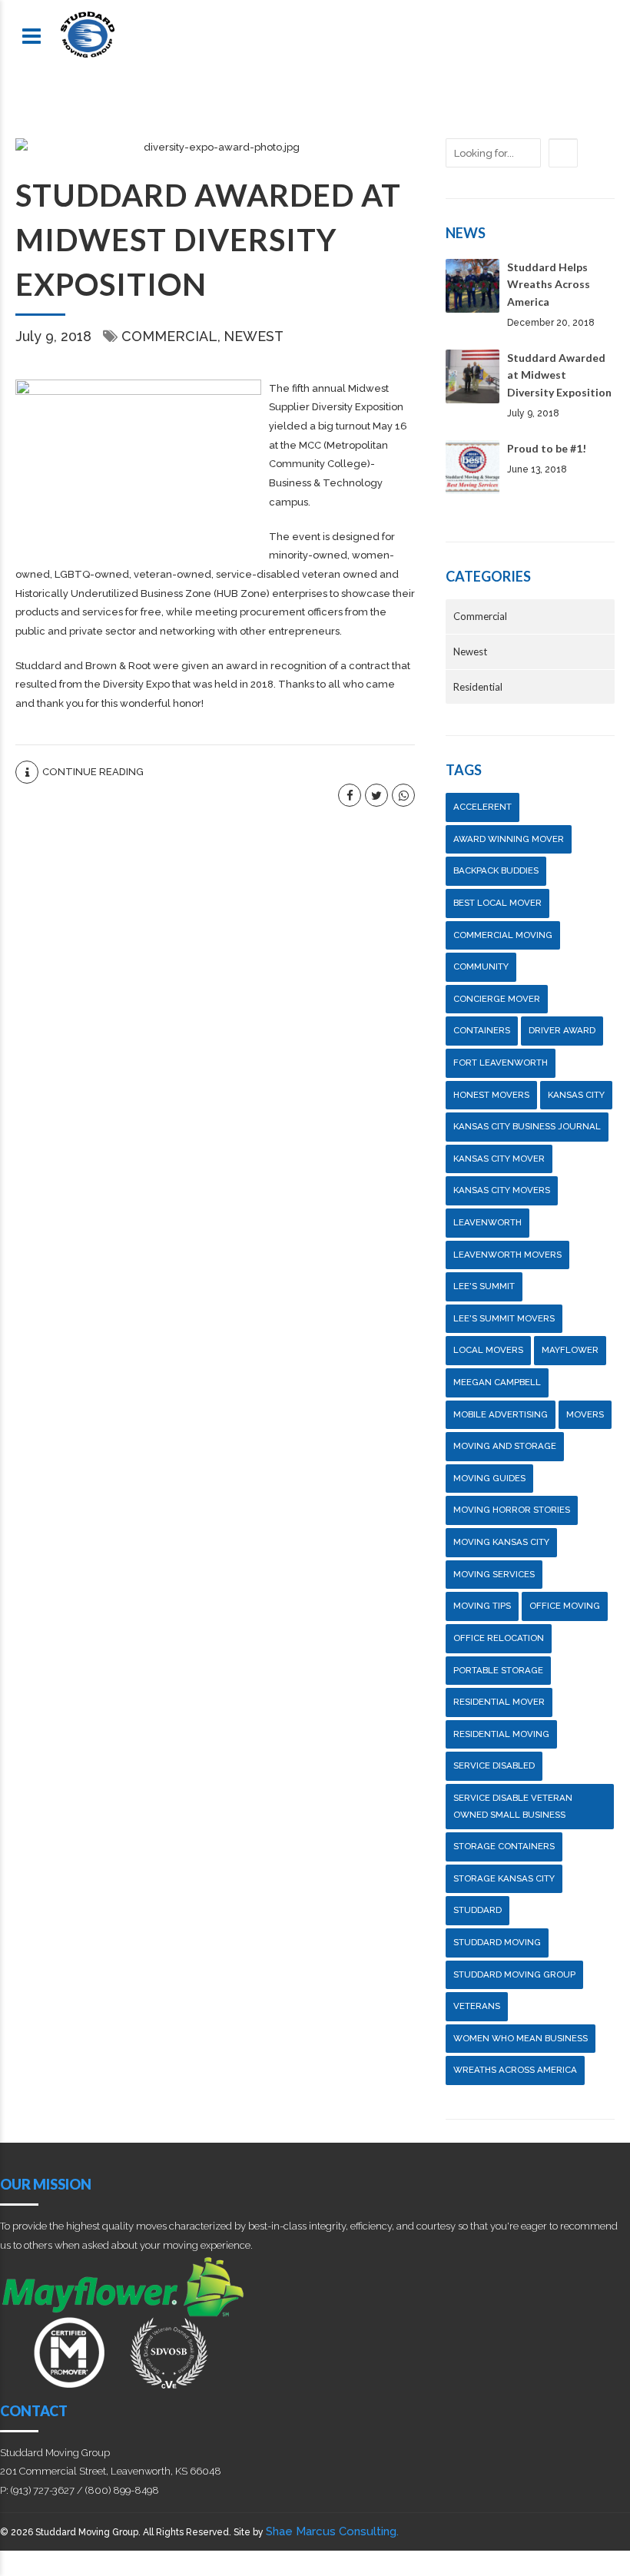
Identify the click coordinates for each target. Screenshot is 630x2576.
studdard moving (497, 1942)
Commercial (169, 336)
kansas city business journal (527, 1126)
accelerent (482, 807)
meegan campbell (497, 1382)
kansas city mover (499, 1159)
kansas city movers (502, 1190)
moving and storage (505, 1446)
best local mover (497, 903)
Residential (478, 687)
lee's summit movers (504, 1318)
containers (482, 1030)
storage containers (504, 1846)
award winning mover (509, 839)
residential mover (499, 1702)
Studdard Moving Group (514, 1974)
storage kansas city (504, 1878)
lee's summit (484, 1286)
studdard (477, 1910)
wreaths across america (515, 2070)
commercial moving (503, 935)
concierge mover (497, 999)
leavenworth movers (507, 1255)
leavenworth (487, 1222)
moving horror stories (512, 1510)
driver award (562, 1030)
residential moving (501, 1734)
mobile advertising (501, 1414)
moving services (494, 1574)
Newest (254, 336)
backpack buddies (496, 870)
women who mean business (521, 2038)
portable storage (498, 1670)
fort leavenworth (501, 1063)
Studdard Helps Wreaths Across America (549, 284)
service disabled (494, 1765)
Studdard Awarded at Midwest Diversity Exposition (208, 240)
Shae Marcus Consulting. (332, 2531)
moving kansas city (501, 1542)
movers (585, 1414)
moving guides (489, 1478)
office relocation (499, 1638)
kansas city (576, 1095)
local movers (488, 1350)
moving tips (482, 1606)
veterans (477, 2006)
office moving (565, 1606)
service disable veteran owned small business (513, 1806)
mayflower (570, 1350)
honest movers (491, 1095)
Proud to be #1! (547, 448)
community (481, 966)
